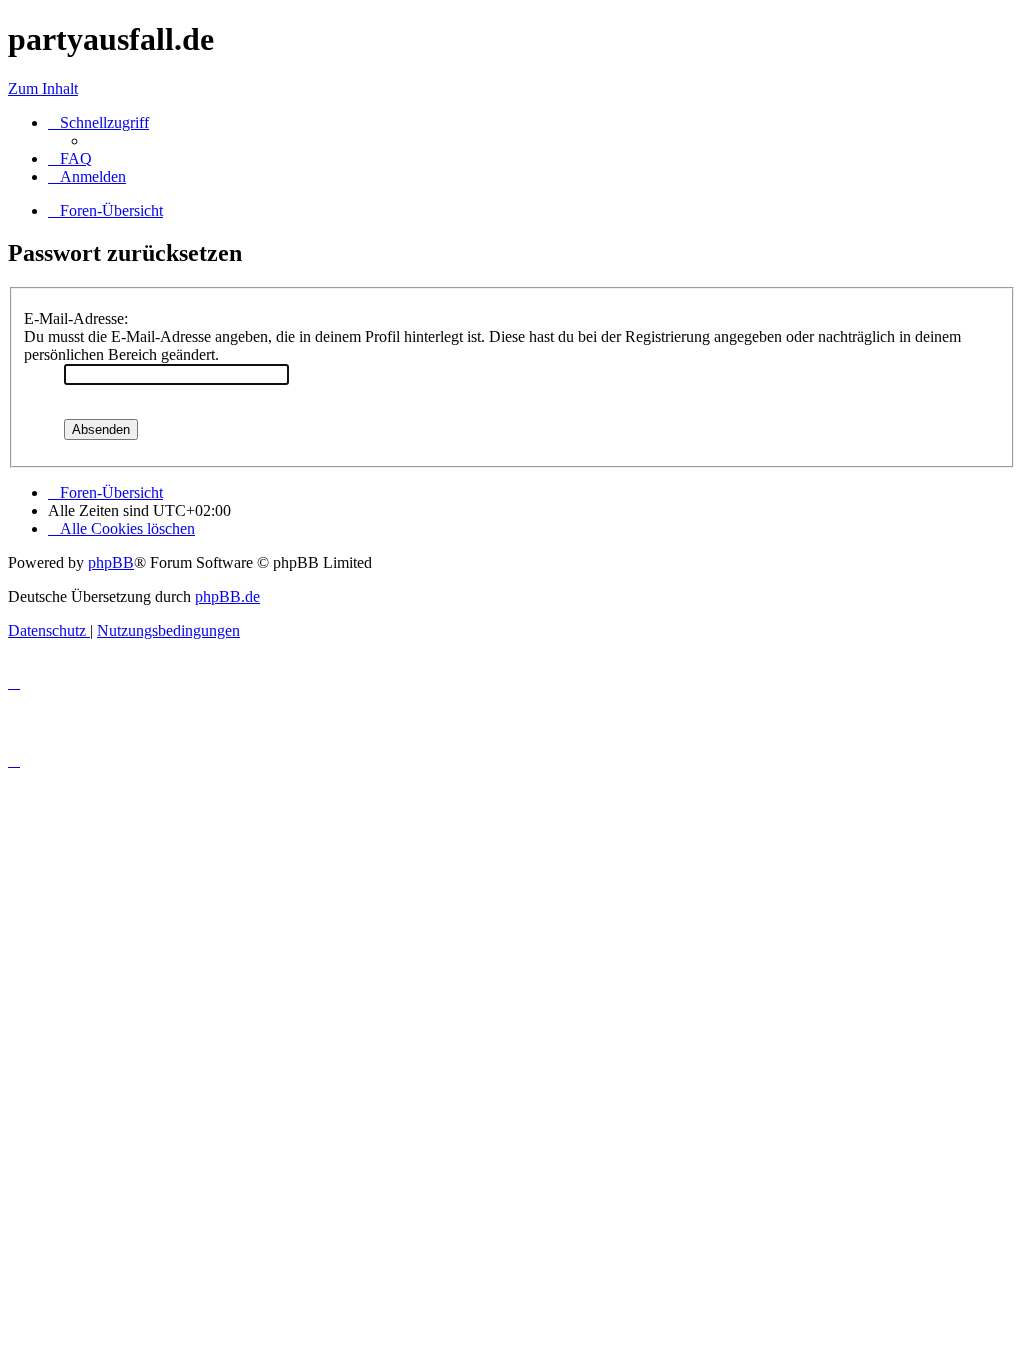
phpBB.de (227, 596)
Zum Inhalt (43, 88)
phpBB (111, 562)
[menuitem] (70, 158)
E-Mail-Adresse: (76, 318)
